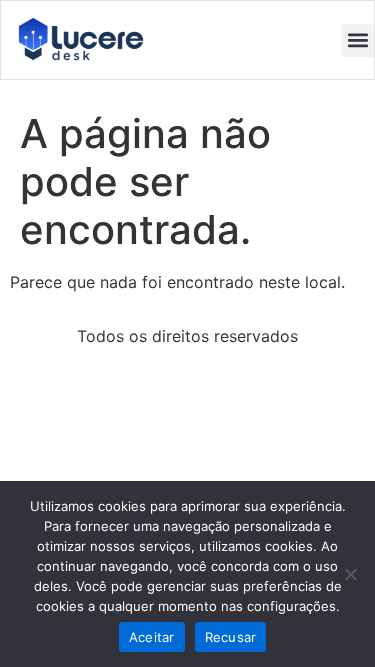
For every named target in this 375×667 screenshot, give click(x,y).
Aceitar (152, 637)
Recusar (231, 637)
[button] (357, 40)
